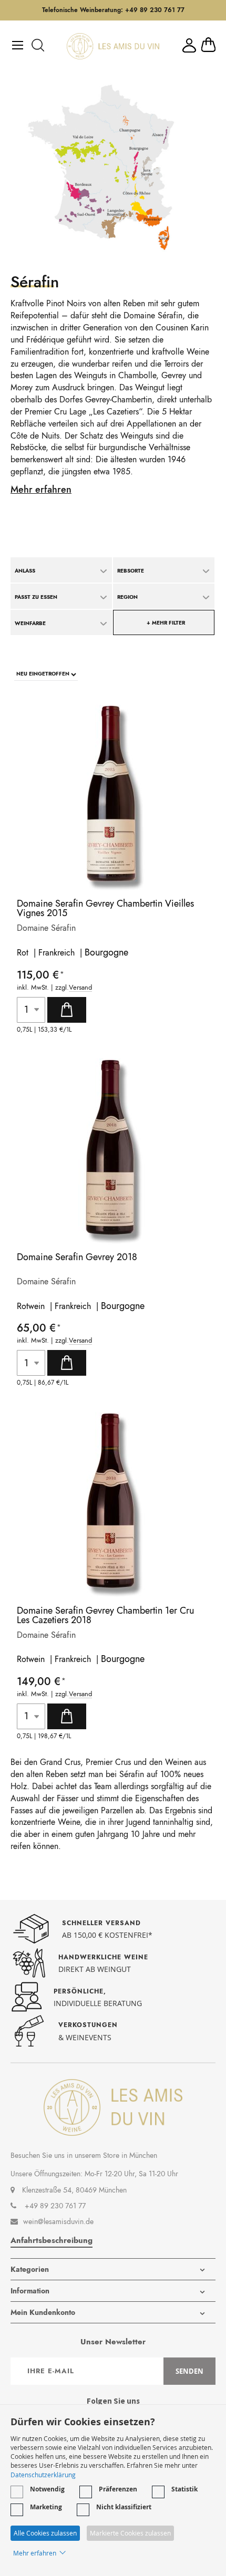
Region (127, 597)
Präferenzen (118, 2489)
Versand (80, 988)
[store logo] (113, 46)
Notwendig (47, 2489)
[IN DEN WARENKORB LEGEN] (67, 1010)
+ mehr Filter (166, 623)
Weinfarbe (30, 623)
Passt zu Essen (36, 597)
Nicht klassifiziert (124, 2507)
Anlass (25, 571)
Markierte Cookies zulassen (130, 2533)
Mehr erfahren (41, 490)
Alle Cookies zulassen (45, 2533)
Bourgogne (106, 952)
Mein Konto (189, 45)
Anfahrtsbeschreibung (52, 2240)
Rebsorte (131, 571)
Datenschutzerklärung (43, 2475)
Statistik (184, 2489)
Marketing (46, 2507)
